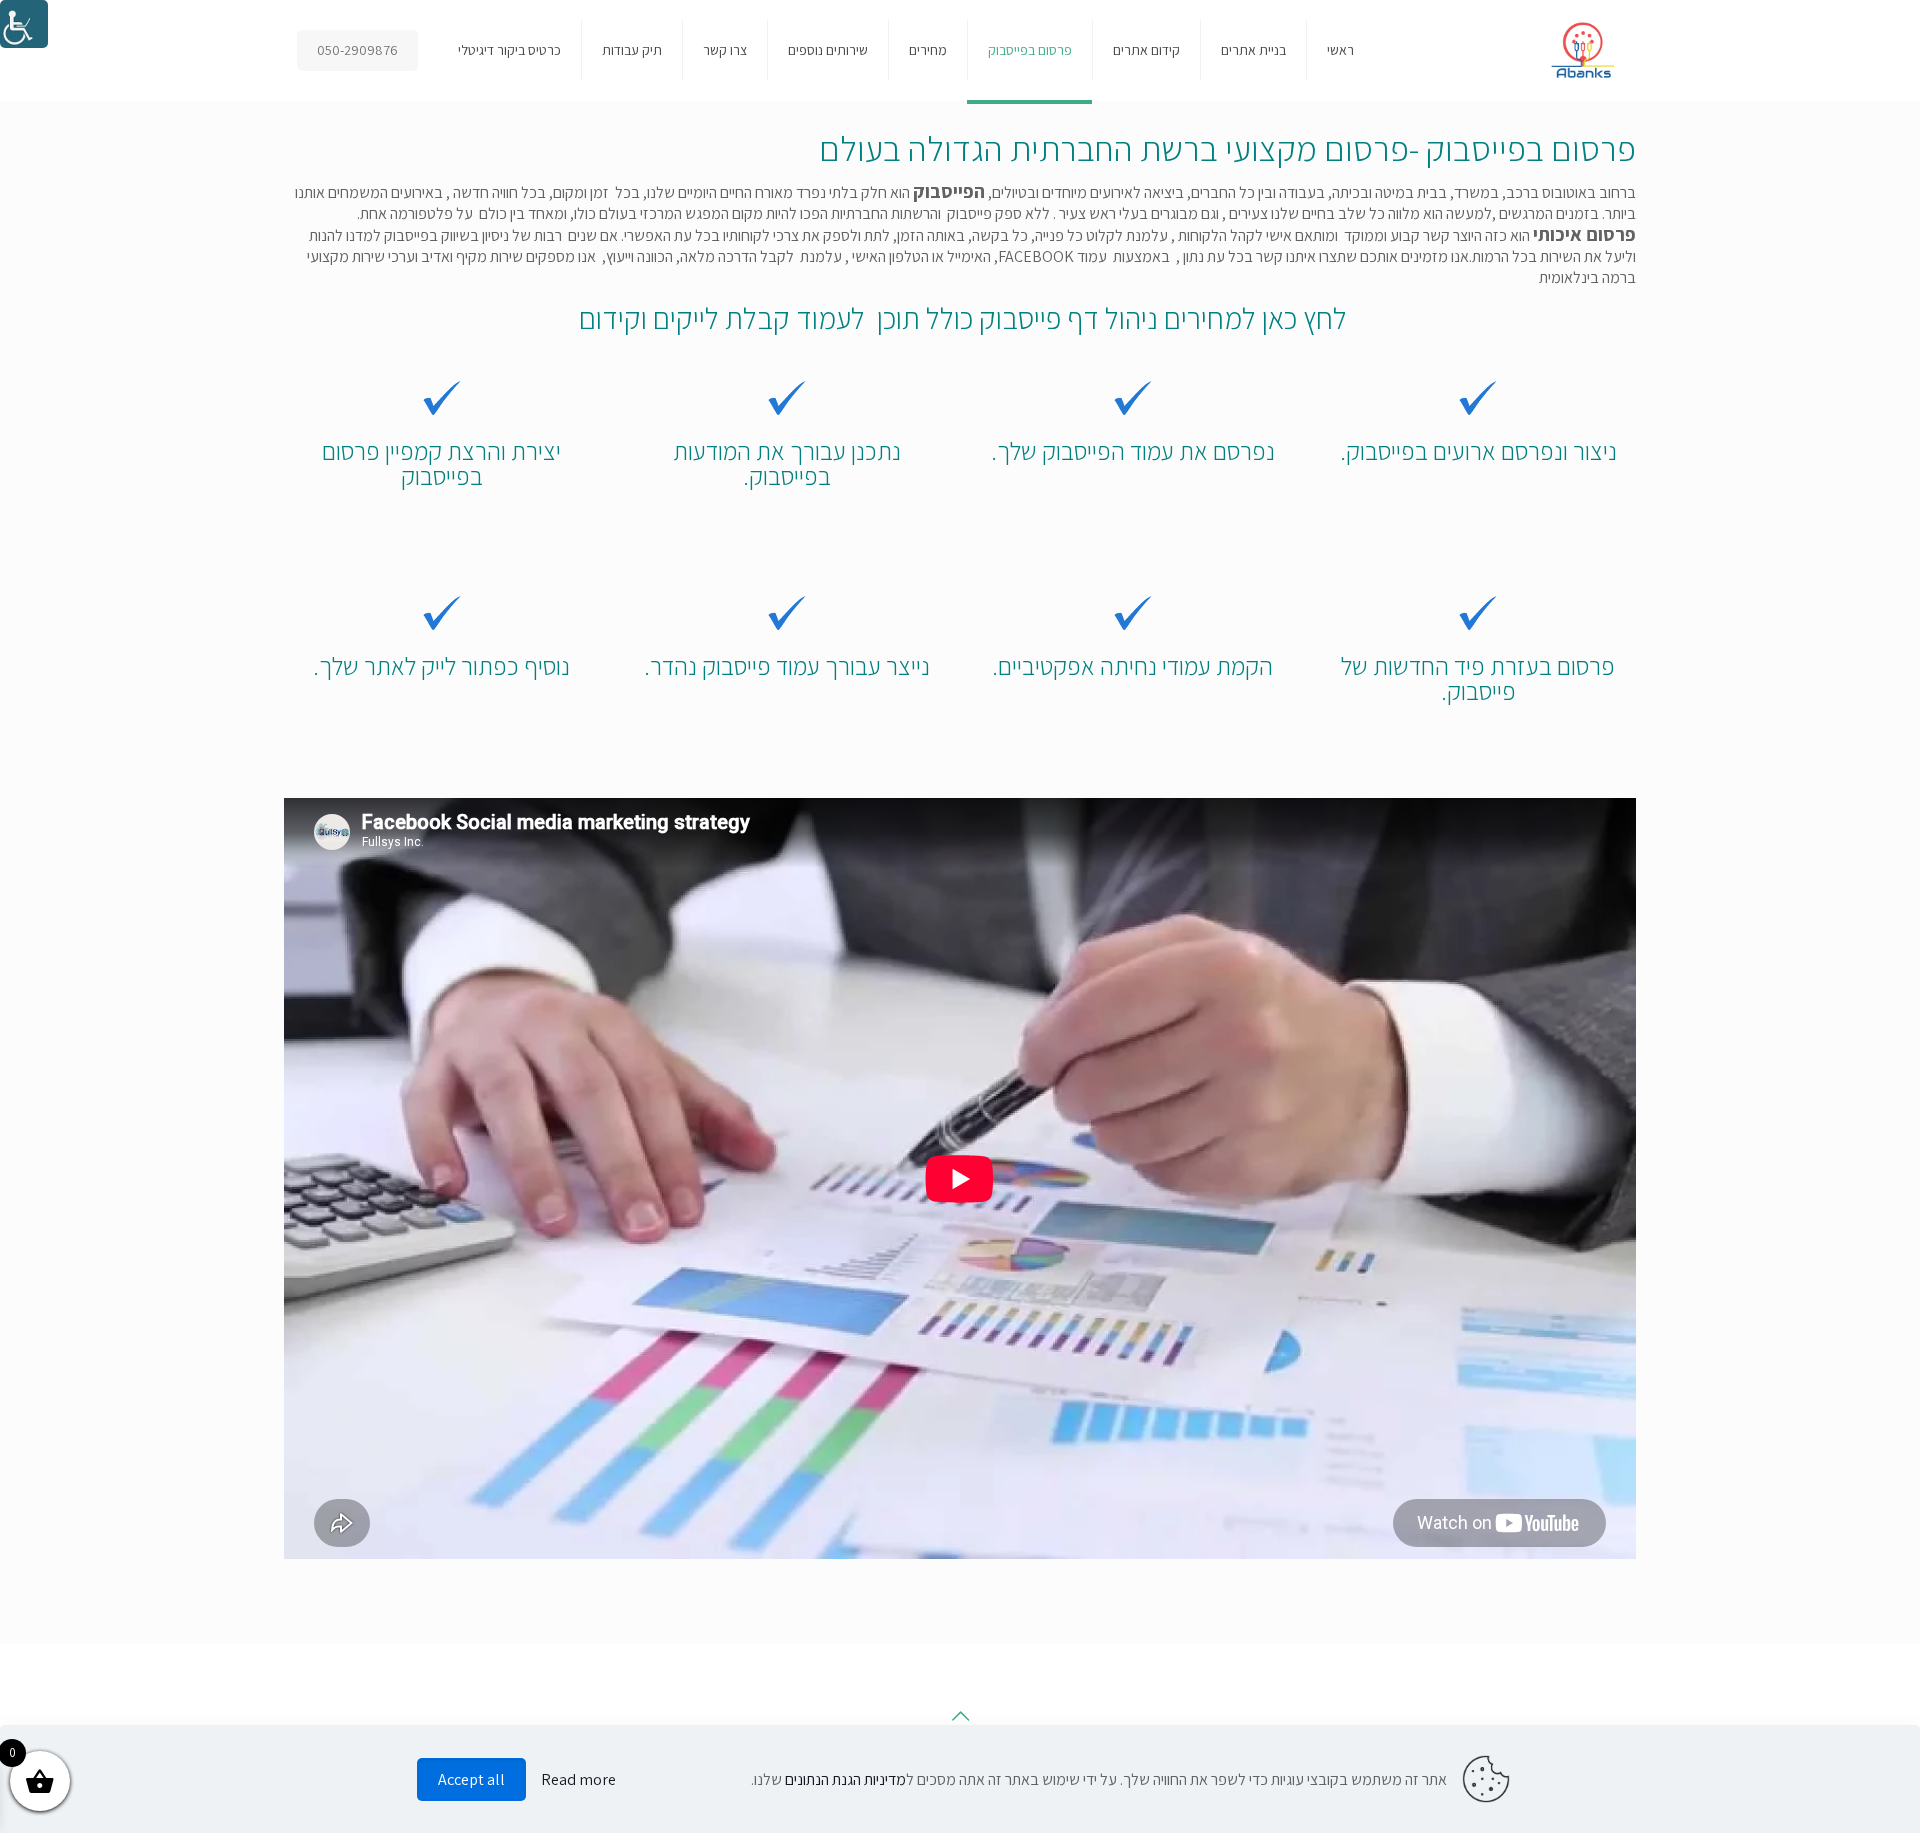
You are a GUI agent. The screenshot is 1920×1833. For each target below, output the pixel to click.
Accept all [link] (471, 1779)
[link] (24, 24)
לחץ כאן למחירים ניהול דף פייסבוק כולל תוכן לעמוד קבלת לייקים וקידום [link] (960, 318)
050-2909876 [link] (357, 50)
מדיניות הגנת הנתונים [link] (845, 1779)
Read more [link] (578, 1779)
